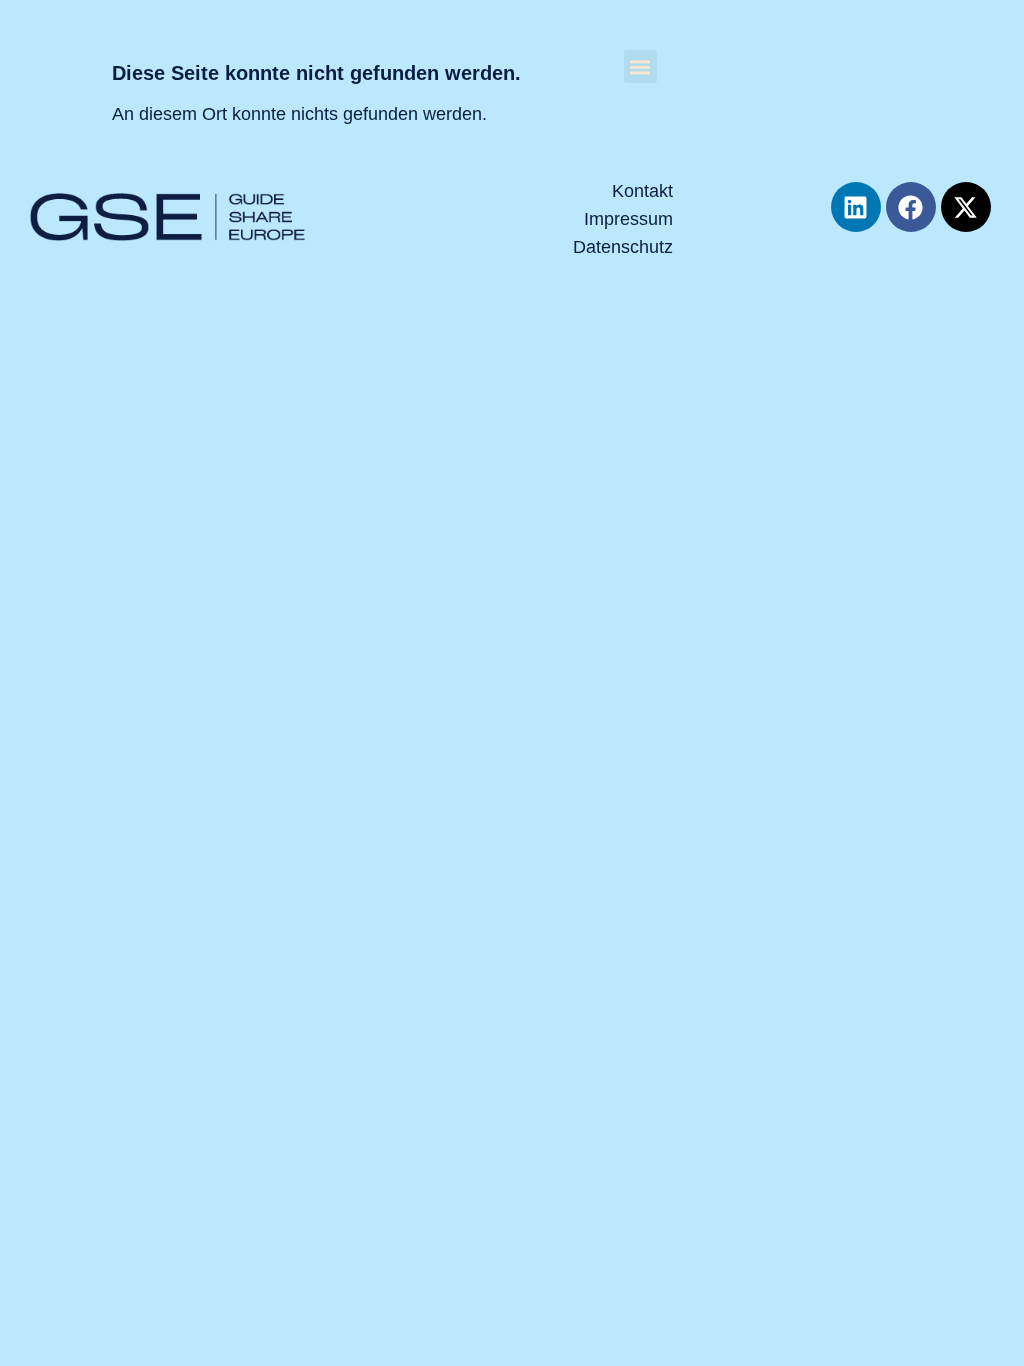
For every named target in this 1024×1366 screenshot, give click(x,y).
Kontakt (642, 191)
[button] (640, 66)
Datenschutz (623, 247)
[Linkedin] (856, 207)
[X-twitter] (966, 207)
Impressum (628, 219)
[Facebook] (911, 207)
